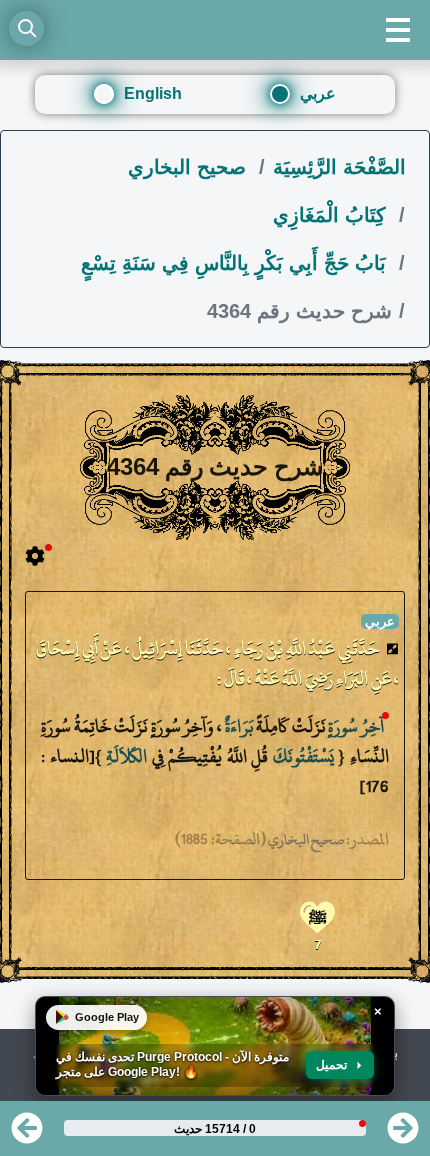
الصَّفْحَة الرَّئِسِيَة (339, 167)
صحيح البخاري (190, 167)
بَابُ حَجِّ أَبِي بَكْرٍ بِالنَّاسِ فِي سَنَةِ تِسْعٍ (236, 263)
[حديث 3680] (403, 1134)
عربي (318, 93)
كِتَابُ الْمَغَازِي (332, 215)
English (153, 93)
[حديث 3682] (27, 1134)
